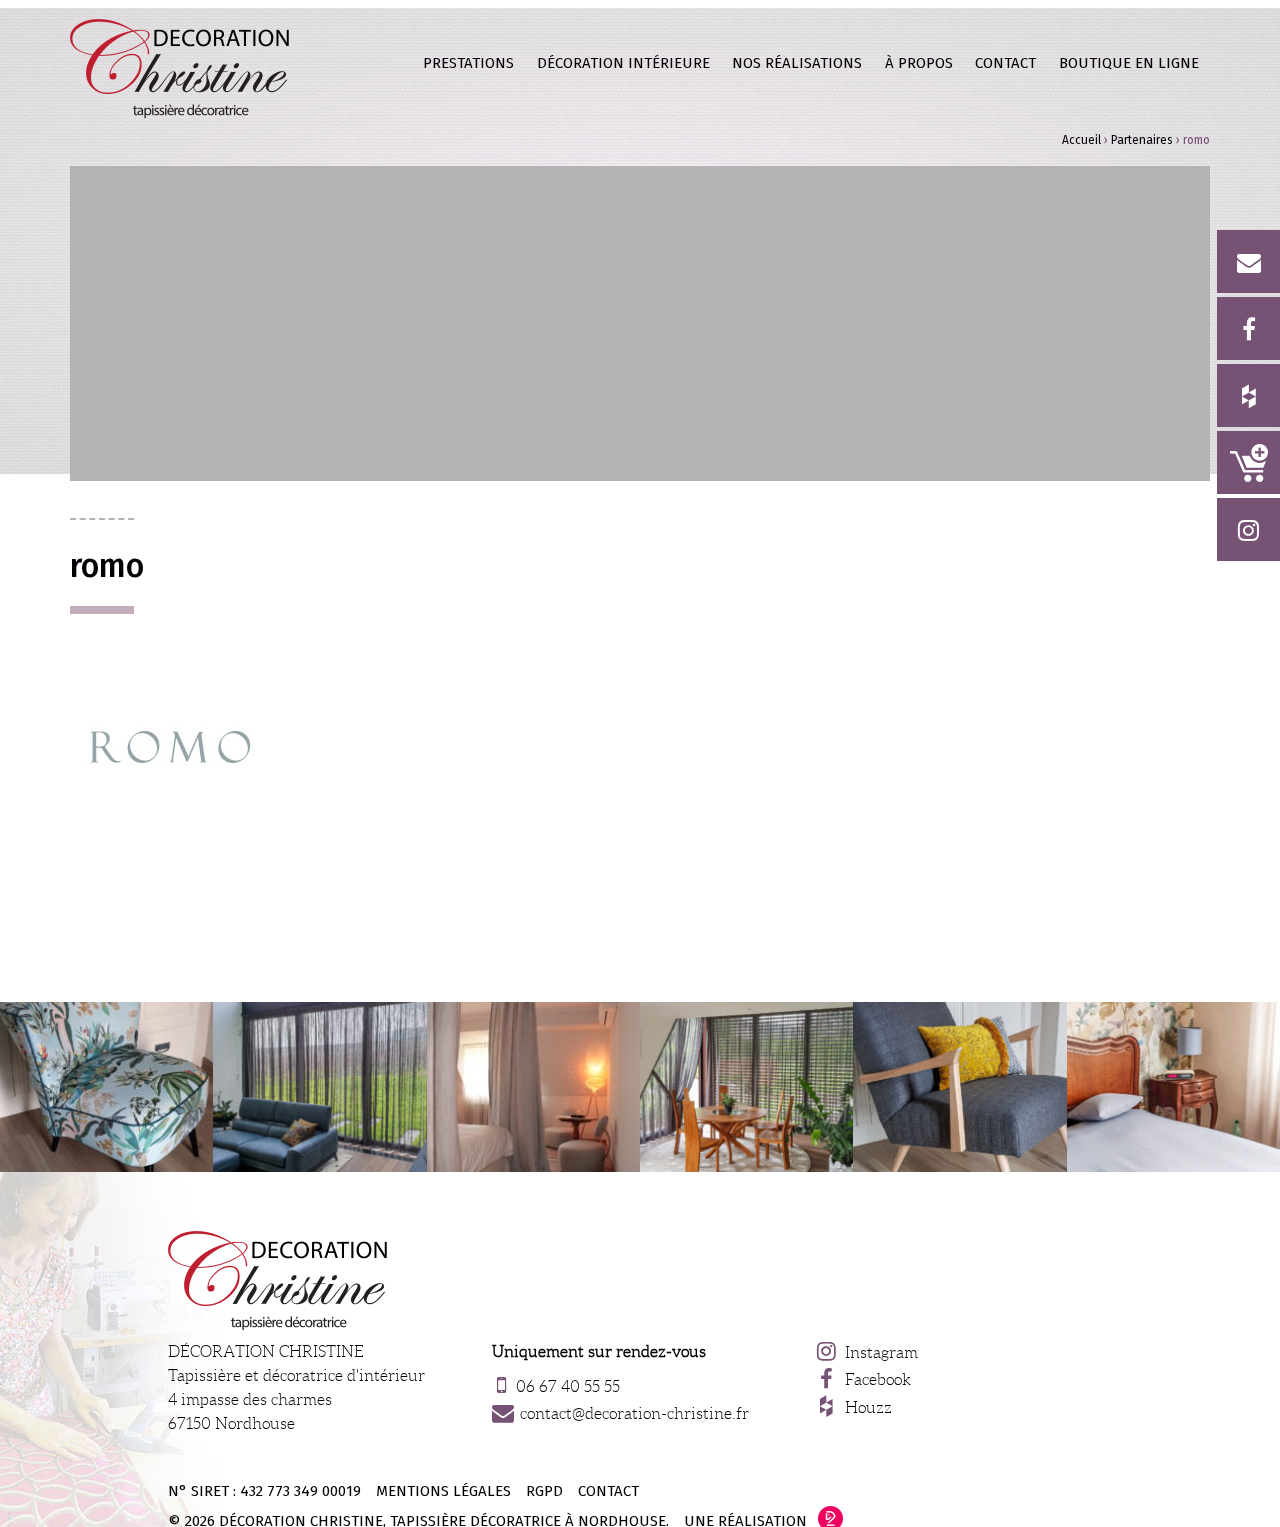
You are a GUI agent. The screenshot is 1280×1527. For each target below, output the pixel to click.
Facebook (878, 1379)
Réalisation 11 (106, 1087)
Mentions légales (443, 1491)
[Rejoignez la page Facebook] (1248, 328)
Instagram (881, 1352)
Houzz (868, 1407)
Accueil (1081, 140)
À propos (919, 63)
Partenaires (1142, 140)
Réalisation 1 (959, 1087)
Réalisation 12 (533, 1087)
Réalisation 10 (319, 1087)
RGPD (544, 1491)
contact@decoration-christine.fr (634, 1413)
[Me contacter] (1248, 261)
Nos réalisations (797, 63)
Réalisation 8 (1173, 1087)
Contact (1005, 63)
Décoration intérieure (623, 63)
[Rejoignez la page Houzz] (1248, 395)
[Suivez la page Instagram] (1248, 529)
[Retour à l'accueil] (180, 68)
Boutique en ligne (1248, 462)
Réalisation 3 (746, 1087)
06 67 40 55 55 (568, 1386)
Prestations (468, 63)
